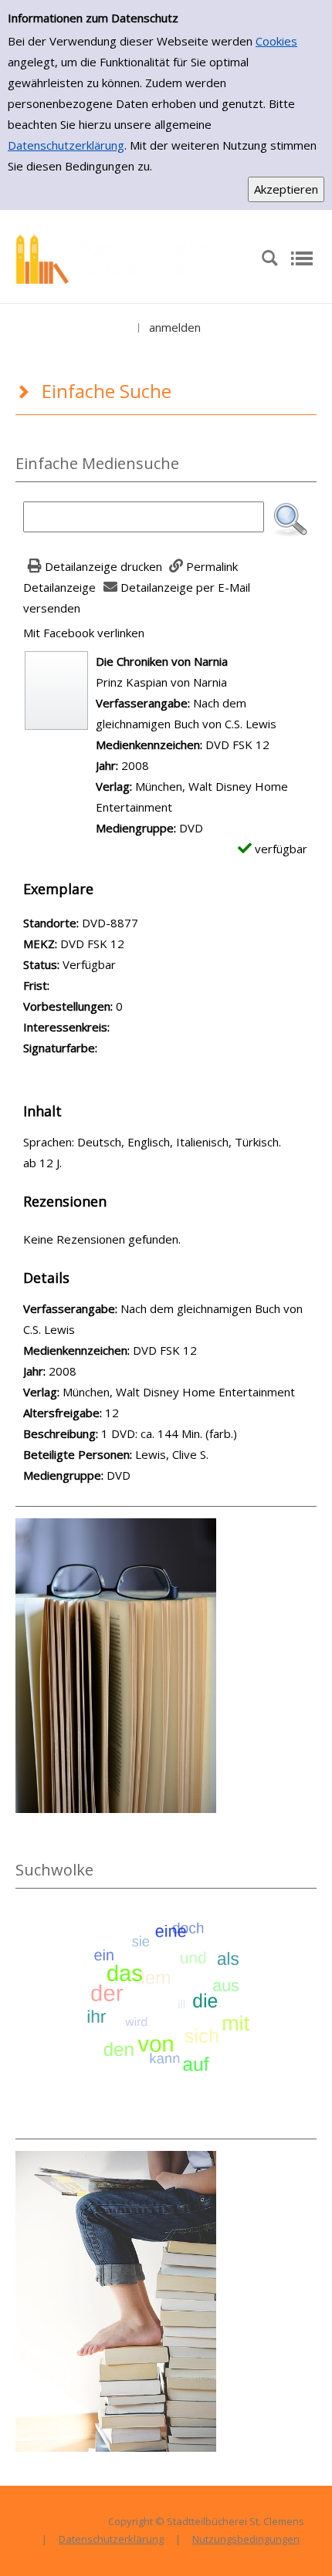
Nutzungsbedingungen (246, 2539)
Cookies (276, 41)
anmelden (175, 327)
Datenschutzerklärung (66, 145)
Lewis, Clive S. (172, 1454)
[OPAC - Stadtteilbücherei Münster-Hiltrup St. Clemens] (127, 257)
